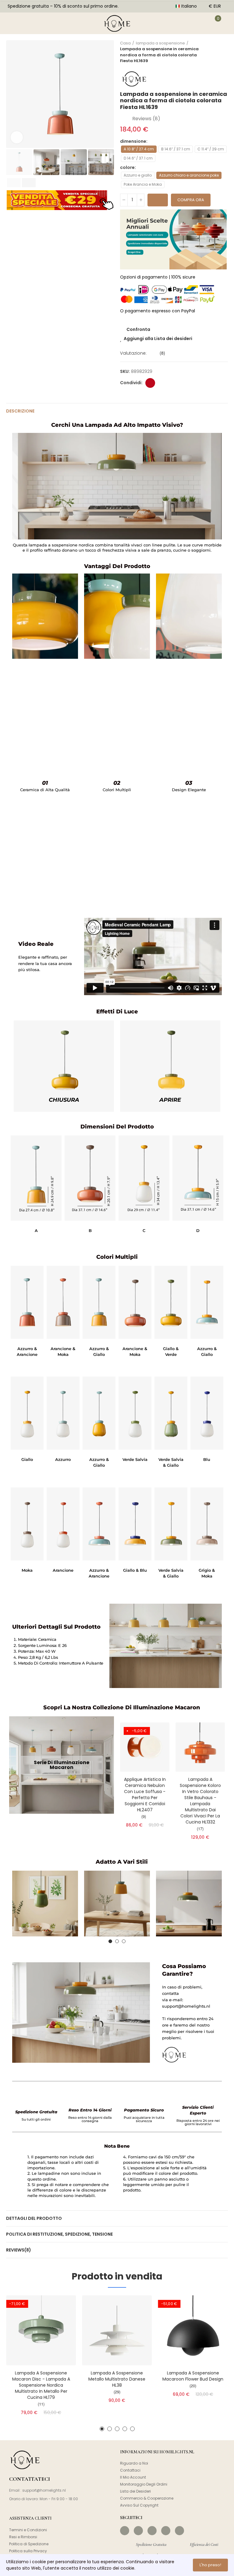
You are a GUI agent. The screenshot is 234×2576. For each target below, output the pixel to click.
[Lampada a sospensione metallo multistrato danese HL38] (117, 2330)
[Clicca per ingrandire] (17, 137)
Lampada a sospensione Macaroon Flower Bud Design (193, 2376)
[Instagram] (138, 2531)
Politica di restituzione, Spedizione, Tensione (59, 2234)
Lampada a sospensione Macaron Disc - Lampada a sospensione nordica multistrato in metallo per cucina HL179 (41, 2385)
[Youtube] (166, 2531)
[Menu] (12, 23)
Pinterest (150, 383)
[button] (12, 94)
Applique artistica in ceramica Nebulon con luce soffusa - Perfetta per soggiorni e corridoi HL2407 (145, 1795)
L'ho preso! (210, 2565)
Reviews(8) (19, 2250)
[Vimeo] (179, 2531)
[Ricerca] (30, 23)
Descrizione (20, 411)
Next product (223, 52)
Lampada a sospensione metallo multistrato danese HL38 (117, 2379)
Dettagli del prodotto (34, 2218)
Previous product (208, 52)
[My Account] (199, 23)
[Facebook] (125, 2531)
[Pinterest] (152, 2531)
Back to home (216, 52)
